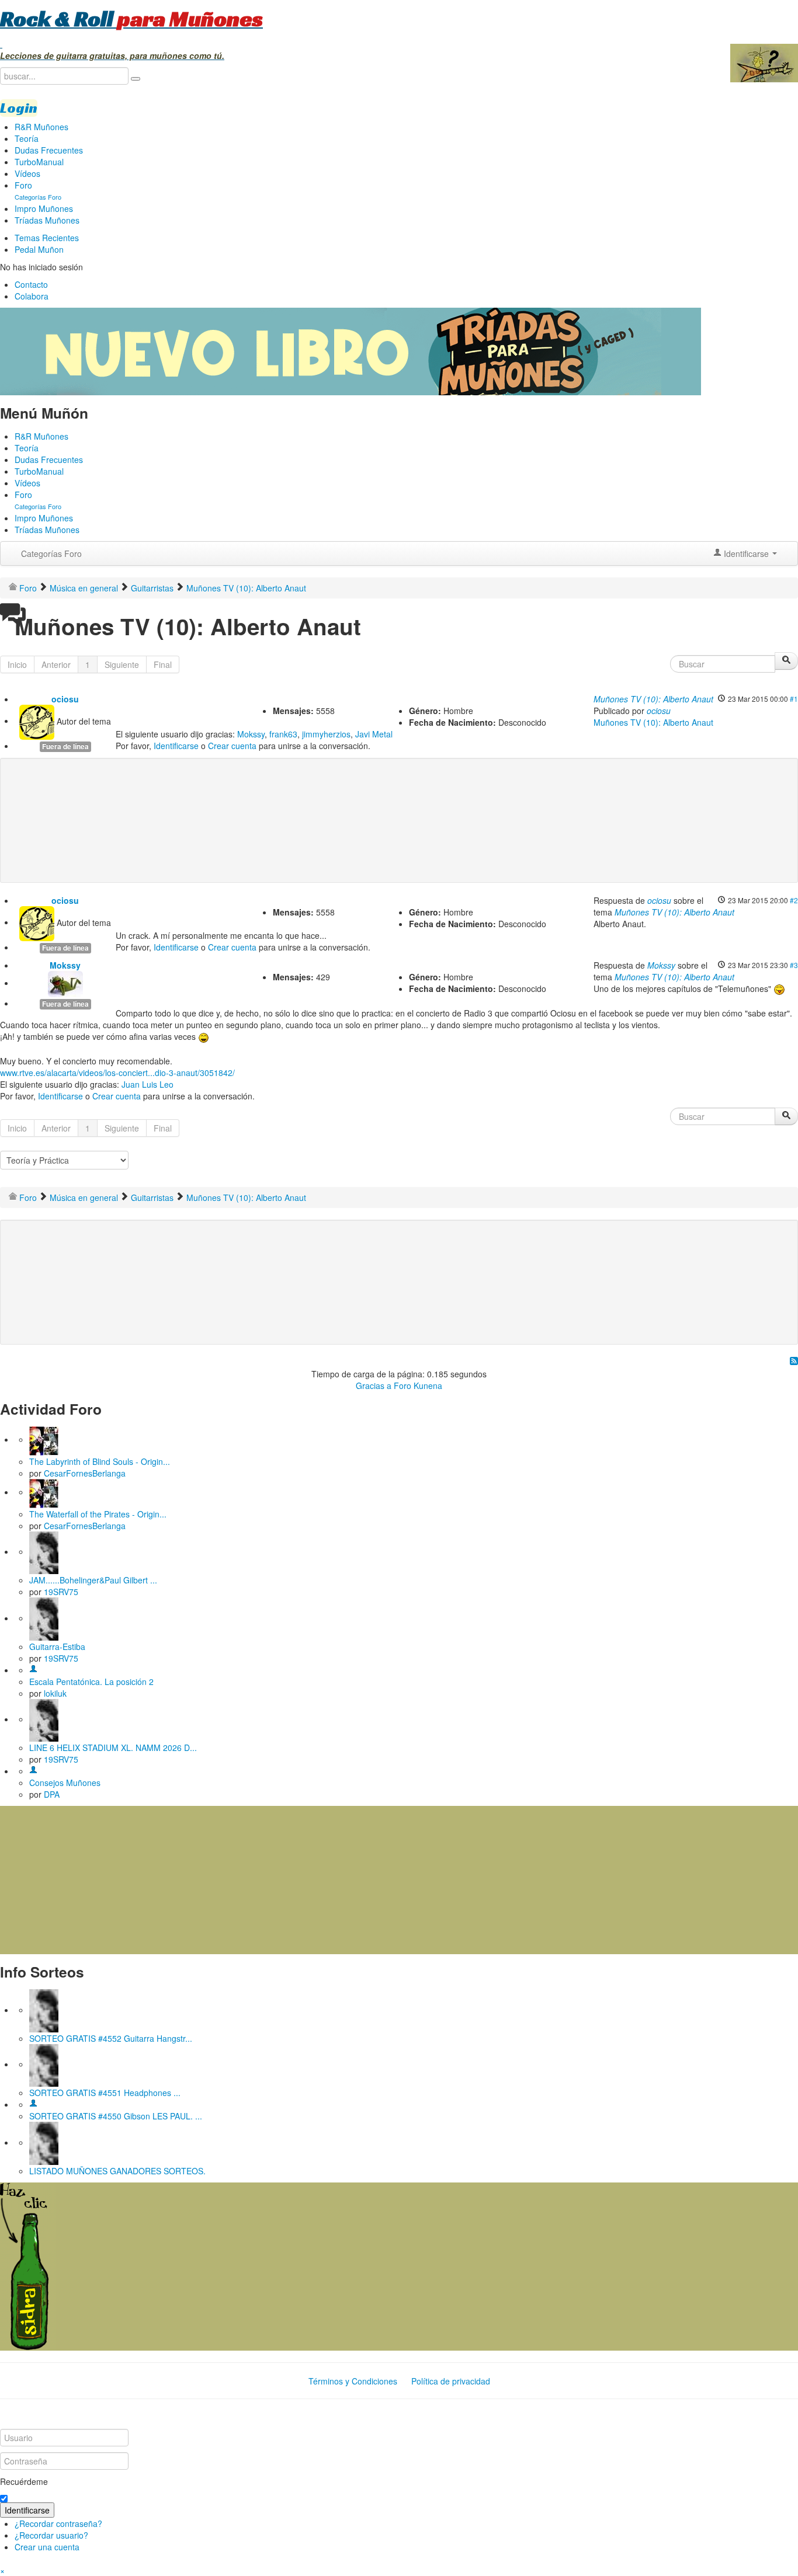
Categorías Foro (51, 554)
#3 (794, 965)
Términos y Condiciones (353, 2381)
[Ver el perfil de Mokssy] (65, 983)
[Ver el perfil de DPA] (33, 1771)
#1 (794, 699)
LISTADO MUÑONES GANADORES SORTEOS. (117, 2171)
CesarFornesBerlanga (85, 1473)
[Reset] (136, 79)
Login (19, 108)
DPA (52, 1794)
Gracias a (374, 1386)
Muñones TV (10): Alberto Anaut (653, 699)
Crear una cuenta (47, 2547)
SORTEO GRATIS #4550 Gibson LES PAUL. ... (116, 2116)
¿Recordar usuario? (51, 2535)
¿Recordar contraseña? (58, 2523)
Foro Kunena (418, 1386)
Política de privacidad (451, 2381)
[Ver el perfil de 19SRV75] (44, 1551)
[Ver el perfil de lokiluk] (33, 1670)
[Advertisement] (242, 802)
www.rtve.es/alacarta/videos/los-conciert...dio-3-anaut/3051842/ (117, 1073)
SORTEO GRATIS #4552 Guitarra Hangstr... (111, 2038)
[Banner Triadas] (351, 350)
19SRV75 (61, 1592)
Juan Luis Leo (148, 1084)
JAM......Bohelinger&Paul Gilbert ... (93, 1580)
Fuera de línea (65, 746)
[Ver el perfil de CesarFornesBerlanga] (44, 1439)
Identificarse (176, 746)
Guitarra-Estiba (57, 1646)
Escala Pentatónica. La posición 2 (91, 1682)
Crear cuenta (232, 746)
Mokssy (251, 734)
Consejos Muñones (65, 1783)
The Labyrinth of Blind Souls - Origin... (100, 1461)
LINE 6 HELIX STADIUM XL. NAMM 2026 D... (113, 1747)
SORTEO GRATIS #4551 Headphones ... (105, 2093)
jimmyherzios (326, 734)
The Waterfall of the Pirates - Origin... (98, 1514)
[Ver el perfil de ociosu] (37, 720)
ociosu (65, 699)
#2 (794, 900)
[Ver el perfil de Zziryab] (33, 2104)
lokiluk (55, 1693)
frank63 (283, 734)
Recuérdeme (24, 2481)
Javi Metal (374, 734)
